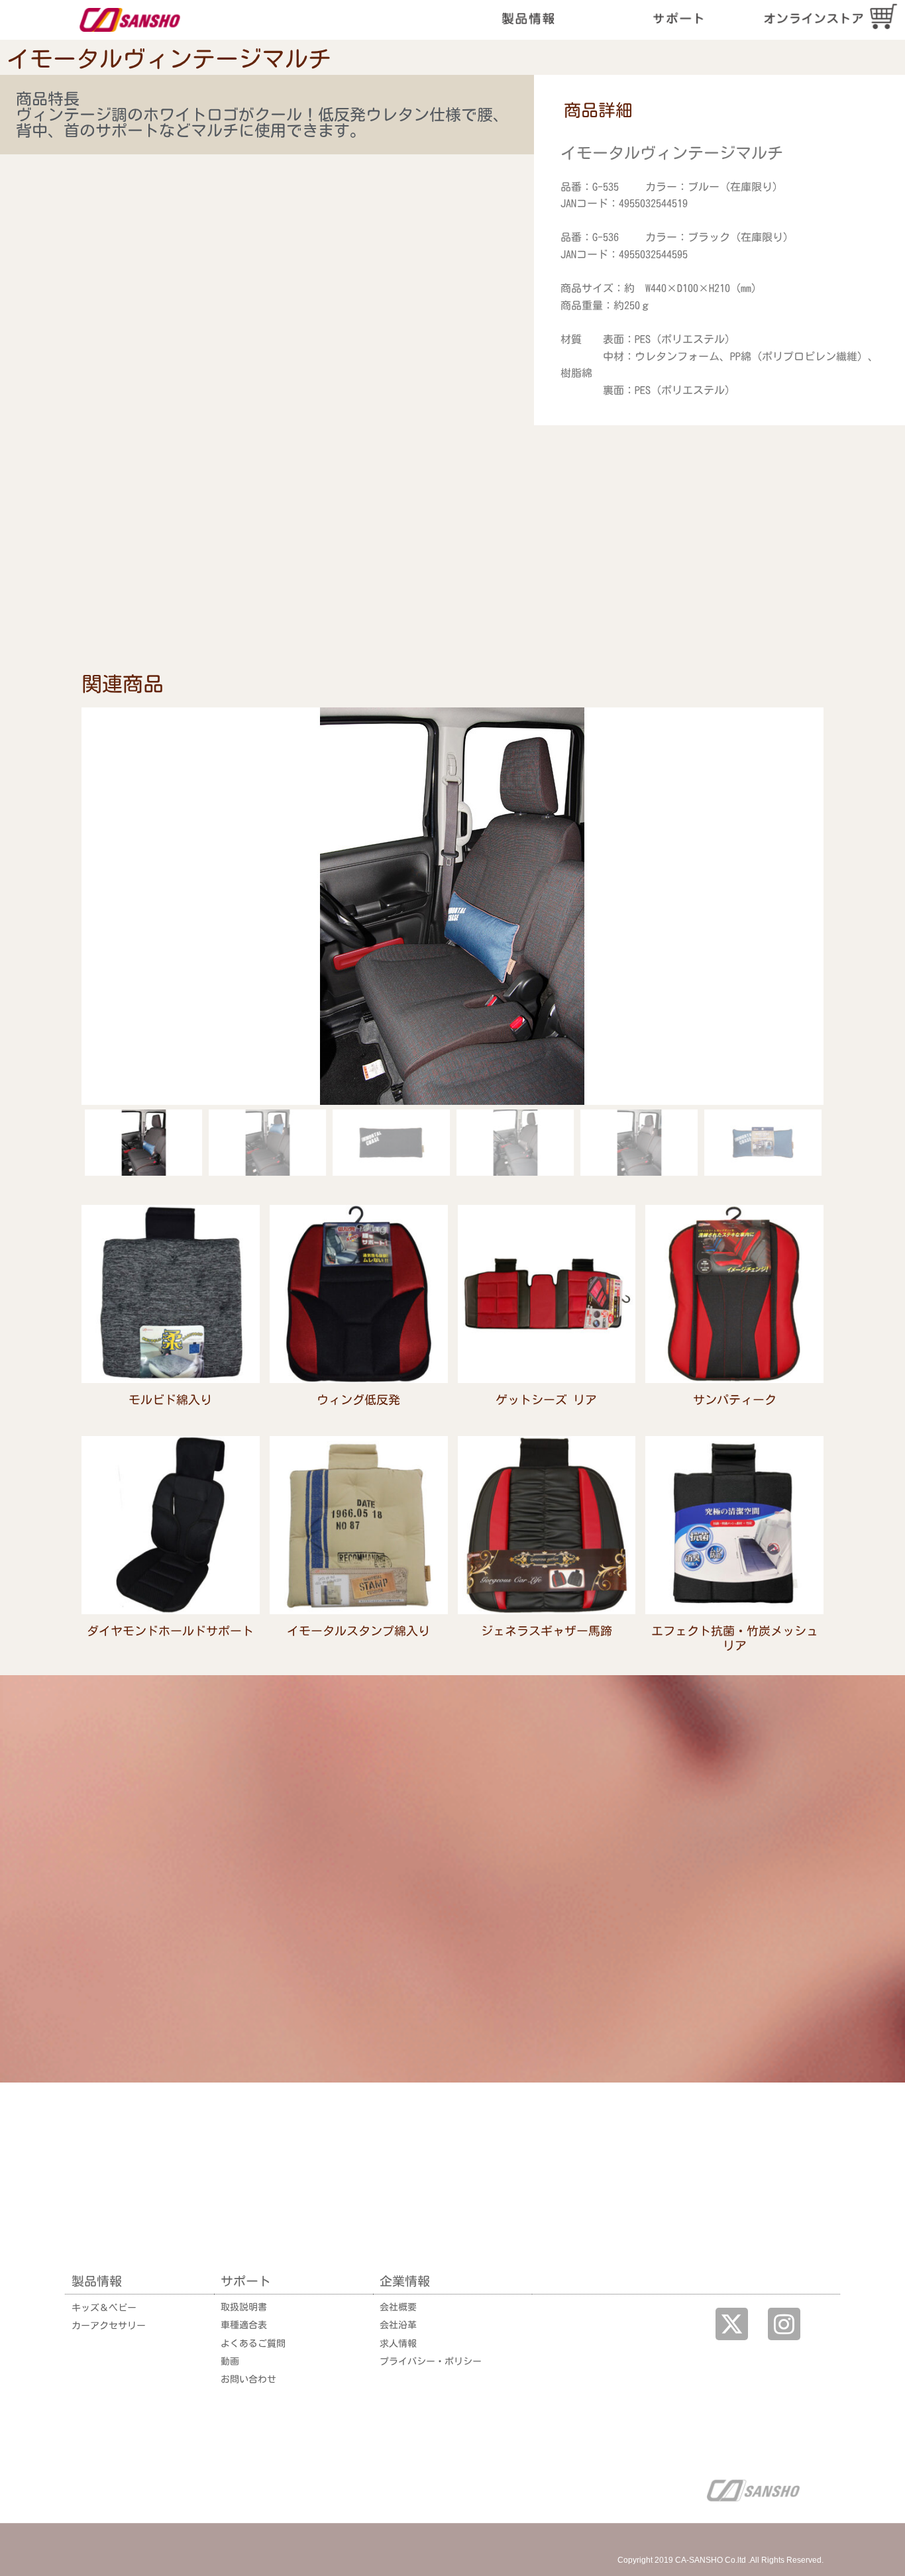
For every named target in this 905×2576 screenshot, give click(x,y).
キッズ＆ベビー (104, 2308)
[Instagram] (784, 2324)
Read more (170, 1416)
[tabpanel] (719, 272)
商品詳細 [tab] (598, 110)
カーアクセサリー (109, 2326)
